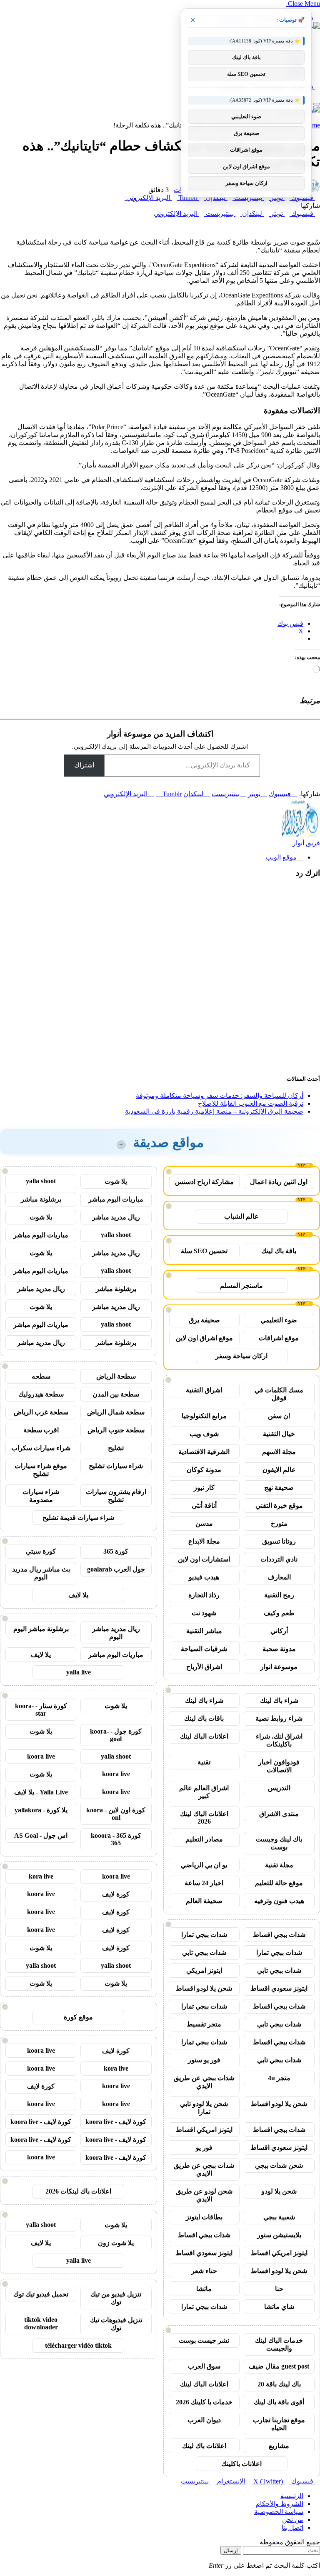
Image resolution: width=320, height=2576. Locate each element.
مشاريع (279, 2446)
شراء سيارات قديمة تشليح (78, 1518)
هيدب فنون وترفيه (279, 1901)
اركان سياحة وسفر (241, 1356)
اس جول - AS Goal (41, 1835)
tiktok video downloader (41, 2323)
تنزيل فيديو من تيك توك (116, 2298)
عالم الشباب (241, 1216)
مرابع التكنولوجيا (204, 1416)
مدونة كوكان (204, 1470)
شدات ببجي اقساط (279, 1935)
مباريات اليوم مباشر (116, 1199)
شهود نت (204, 1613)
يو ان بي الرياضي (204, 1865)
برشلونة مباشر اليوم (41, 1629)
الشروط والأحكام (280, 2504)
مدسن (204, 1523)
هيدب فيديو (204, 1577)
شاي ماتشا (279, 2307)
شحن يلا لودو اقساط (204, 1988)
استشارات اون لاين (204, 1559)
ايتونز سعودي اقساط (279, 1988)
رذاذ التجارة (204, 1595)
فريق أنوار (306, 843)
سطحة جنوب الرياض (116, 1430)
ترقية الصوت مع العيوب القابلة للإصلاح (251, 1103)
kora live (41, 1876)
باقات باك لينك (204, 1718)
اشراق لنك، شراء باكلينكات (279, 1740)
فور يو (204, 2147)
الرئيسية (292, 2496)
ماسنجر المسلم (241, 1286)
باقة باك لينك (279, 1251)
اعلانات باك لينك (204, 2446)
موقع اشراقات (279, 1338)
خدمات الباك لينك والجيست (279, 2344)
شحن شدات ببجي (279, 2165)
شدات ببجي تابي (204, 1953)
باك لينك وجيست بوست (279, 1843)
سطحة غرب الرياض (41, 1412)
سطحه (41, 1376)
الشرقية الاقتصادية (204, 1452)
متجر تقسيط (204, 2024)
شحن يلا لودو (279, 2191)
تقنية (204, 1762)
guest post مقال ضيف (279, 2366)
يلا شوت (116, 1181)
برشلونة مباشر (41, 1199)
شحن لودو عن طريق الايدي (204, 2195)
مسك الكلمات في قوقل (279, 1394)
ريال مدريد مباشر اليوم (116, 1633)
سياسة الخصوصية (279, 2512)
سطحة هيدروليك (41, 1394)
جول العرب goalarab (116, 1569)
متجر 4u (279, 2078)
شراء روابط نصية (279, 1718)
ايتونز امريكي (204, 1970)
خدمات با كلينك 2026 (204, 2402)
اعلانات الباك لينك (204, 1736)
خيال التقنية (279, 1434)
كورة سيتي (41, 1551)
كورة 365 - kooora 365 (116, 1839)
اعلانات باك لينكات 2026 (78, 2191)
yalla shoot (41, 1181)
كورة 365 (116, 1551)
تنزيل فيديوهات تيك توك (116, 2324)
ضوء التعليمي (279, 1320)
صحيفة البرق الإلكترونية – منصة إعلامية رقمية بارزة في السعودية (214, 1111)
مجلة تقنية (279, 1865)
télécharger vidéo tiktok (78, 2345)
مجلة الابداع (204, 1541)
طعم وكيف (279, 1613)
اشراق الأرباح (204, 1667)
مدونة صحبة (279, 1649)
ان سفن (279, 1416)
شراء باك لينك (279, 1700)
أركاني (279, 1631)
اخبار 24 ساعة (204, 1883)
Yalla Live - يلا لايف (41, 1792)
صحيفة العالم (204, 1901)
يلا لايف (78, 1595)
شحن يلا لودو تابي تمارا (204, 2108)
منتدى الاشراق (279, 1814)
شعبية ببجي (279, 2217)
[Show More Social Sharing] (122, 198)
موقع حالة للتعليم (279, 1883)
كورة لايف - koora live (116, 2122)
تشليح (116, 1448)
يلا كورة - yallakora (41, 1810)
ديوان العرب (204, 2420)
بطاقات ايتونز (204, 2217)
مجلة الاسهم (279, 1452)
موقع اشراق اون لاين (204, 1338)
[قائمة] (317, 104)
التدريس (279, 1788)
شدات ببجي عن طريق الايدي (204, 2082)
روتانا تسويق (279, 1541)
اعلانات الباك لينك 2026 (204, 1818)
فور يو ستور (204, 2060)
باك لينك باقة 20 (279, 2384)
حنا (279, 2289)
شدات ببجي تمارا (204, 1935)
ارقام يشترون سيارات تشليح (116, 1496)
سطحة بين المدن (116, 1394)
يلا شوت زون (116, 2243)
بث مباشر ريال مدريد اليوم (41, 1573)
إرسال (231, 2550)
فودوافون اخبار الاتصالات (279, 1766)
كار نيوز (204, 1488)
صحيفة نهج (279, 1488)
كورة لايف (116, 1894)
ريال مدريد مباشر (116, 1217)
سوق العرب (204, 2366)
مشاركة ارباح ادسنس (204, 1182)
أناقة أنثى (204, 1505)
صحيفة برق (204, 1320)
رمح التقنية (279, 1595)
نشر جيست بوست (204, 2340)
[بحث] (317, 94)
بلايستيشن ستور (279, 2235)
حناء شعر (204, 2271)
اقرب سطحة (41, 1430)
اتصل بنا (292, 2527)
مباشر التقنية (204, 1631)
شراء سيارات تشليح (116, 1466)
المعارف (279, 1577)
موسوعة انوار (279, 1667)
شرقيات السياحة (204, 1649)
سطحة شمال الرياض (116, 1412)
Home (312, 125)
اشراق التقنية (204, 1390)
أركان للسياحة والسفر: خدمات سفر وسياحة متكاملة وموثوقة (220, 1096)
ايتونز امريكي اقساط (204, 2130)
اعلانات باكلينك (241, 2464)
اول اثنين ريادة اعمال (279, 1182)
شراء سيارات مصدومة (41, 1496)
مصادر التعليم (204, 1839)
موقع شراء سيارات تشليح (41, 1470)
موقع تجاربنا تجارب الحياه (279, 2424)
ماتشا (204, 2289)
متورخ (279, 1523)
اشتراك (84, 765)
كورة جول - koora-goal (116, 1735)
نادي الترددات (279, 1559)
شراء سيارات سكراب (41, 1448)
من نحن (293, 2520)
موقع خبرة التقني (279, 1505)
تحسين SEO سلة (204, 1251)
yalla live (79, 1672)
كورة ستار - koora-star (41, 1710)
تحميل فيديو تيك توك (41, 2294)
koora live (41, 1756)
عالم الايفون (279, 1470)
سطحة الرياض (116, 1376)
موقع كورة (78, 2017)
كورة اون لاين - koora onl (116, 1814)
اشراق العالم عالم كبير (204, 1792)
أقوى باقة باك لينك (279, 2402)
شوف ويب (204, 1434)
